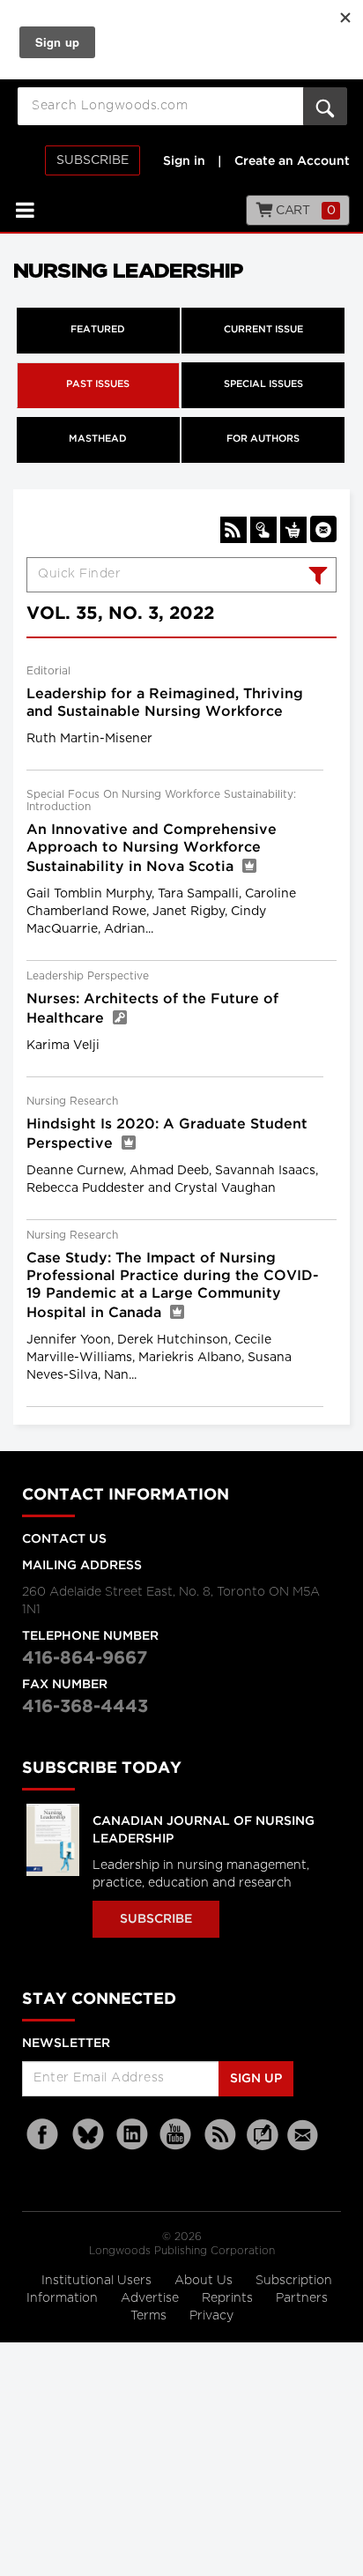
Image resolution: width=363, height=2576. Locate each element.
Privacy (211, 2316)
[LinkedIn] (132, 2135)
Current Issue (263, 330)
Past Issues (98, 384)
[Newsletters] (305, 2135)
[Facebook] (44, 2135)
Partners (302, 2298)
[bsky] (88, 2135)
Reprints (229, 2298)
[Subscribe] (263, 530)
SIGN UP (256, 2079)
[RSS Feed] (220, 2135)
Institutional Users (98, 2281)
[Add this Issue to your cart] (293, 530)
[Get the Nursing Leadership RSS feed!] (233, 530)
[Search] (316, 577)
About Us (205, 2281)
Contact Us (64, 1539)
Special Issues (263, 384)
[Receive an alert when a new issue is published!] (323, 529)
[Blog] (263, 2145)
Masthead (98, 439)
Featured (98, 330)
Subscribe (93, 160)
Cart (304, 211)
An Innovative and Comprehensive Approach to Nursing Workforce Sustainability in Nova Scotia (152, 849)
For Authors (263, 439)
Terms (150, 2316)
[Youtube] (176, 2135)
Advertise (152, 2298)
